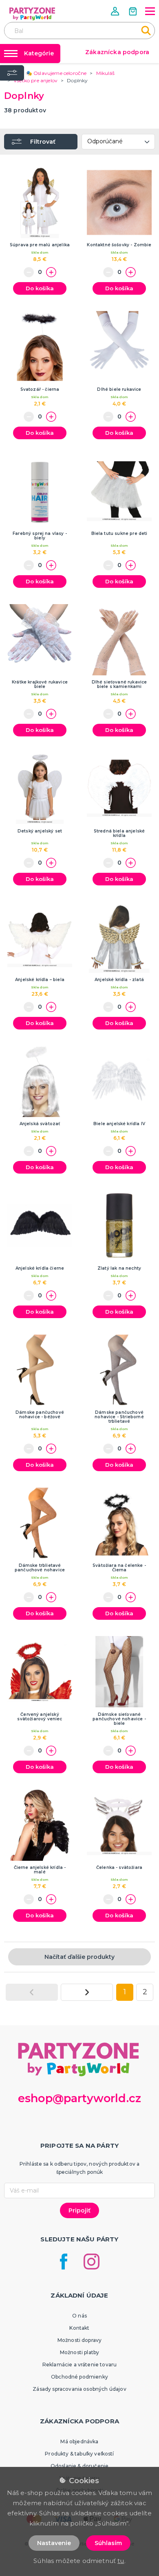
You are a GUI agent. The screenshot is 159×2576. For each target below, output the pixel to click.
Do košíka (40, 288)
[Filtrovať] (12, 73)
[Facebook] (64, 2262)
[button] (116, 11)
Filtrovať (43, 142)
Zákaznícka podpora (117, 52)
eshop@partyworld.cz (79, 2098)
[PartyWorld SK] (33, 14)
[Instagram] (92, 2262)
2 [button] (145, 1992)
